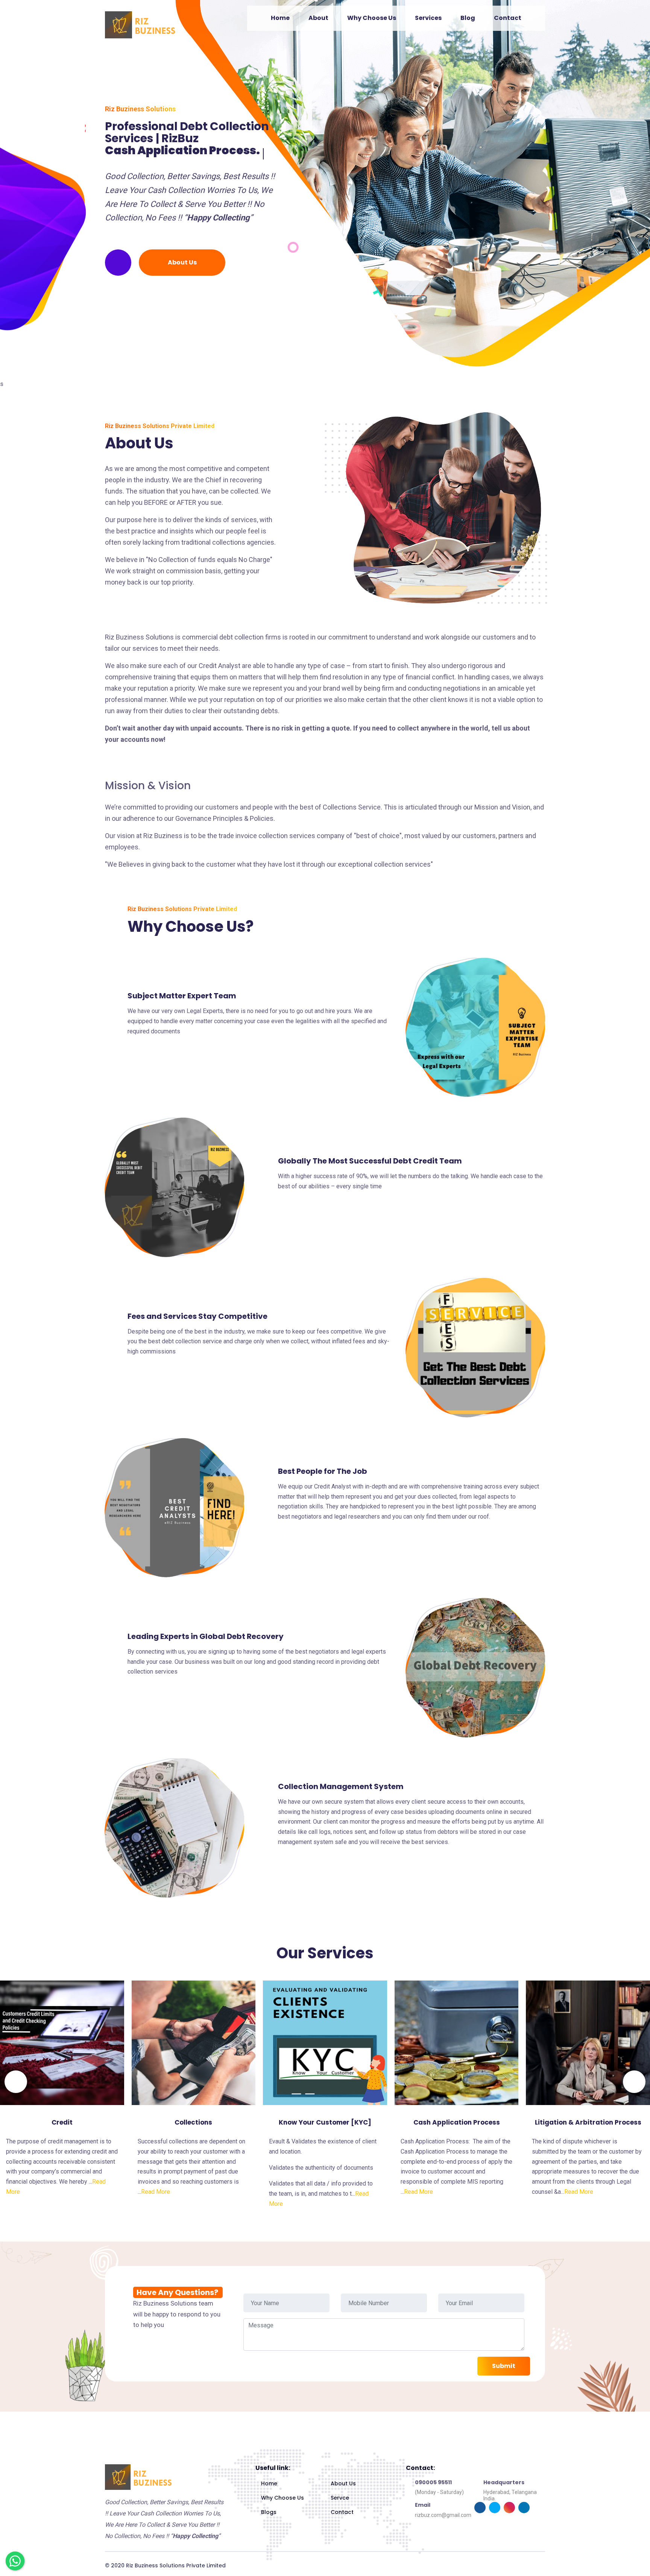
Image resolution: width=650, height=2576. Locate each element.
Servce (340, 2498)
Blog (468, 18)
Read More (156, 2192)
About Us (182, 262)
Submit (504, 2366)
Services (428, 18)
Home (280, 18)
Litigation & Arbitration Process (588, 2122)
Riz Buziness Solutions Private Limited (176, 2565)
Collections (193, 2122)
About (318, 18)
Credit (62, 2122)
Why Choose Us (372, 18)
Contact (508, 18)
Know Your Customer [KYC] (325, 2122)
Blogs (269, 2512)
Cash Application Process (457, 2122)
